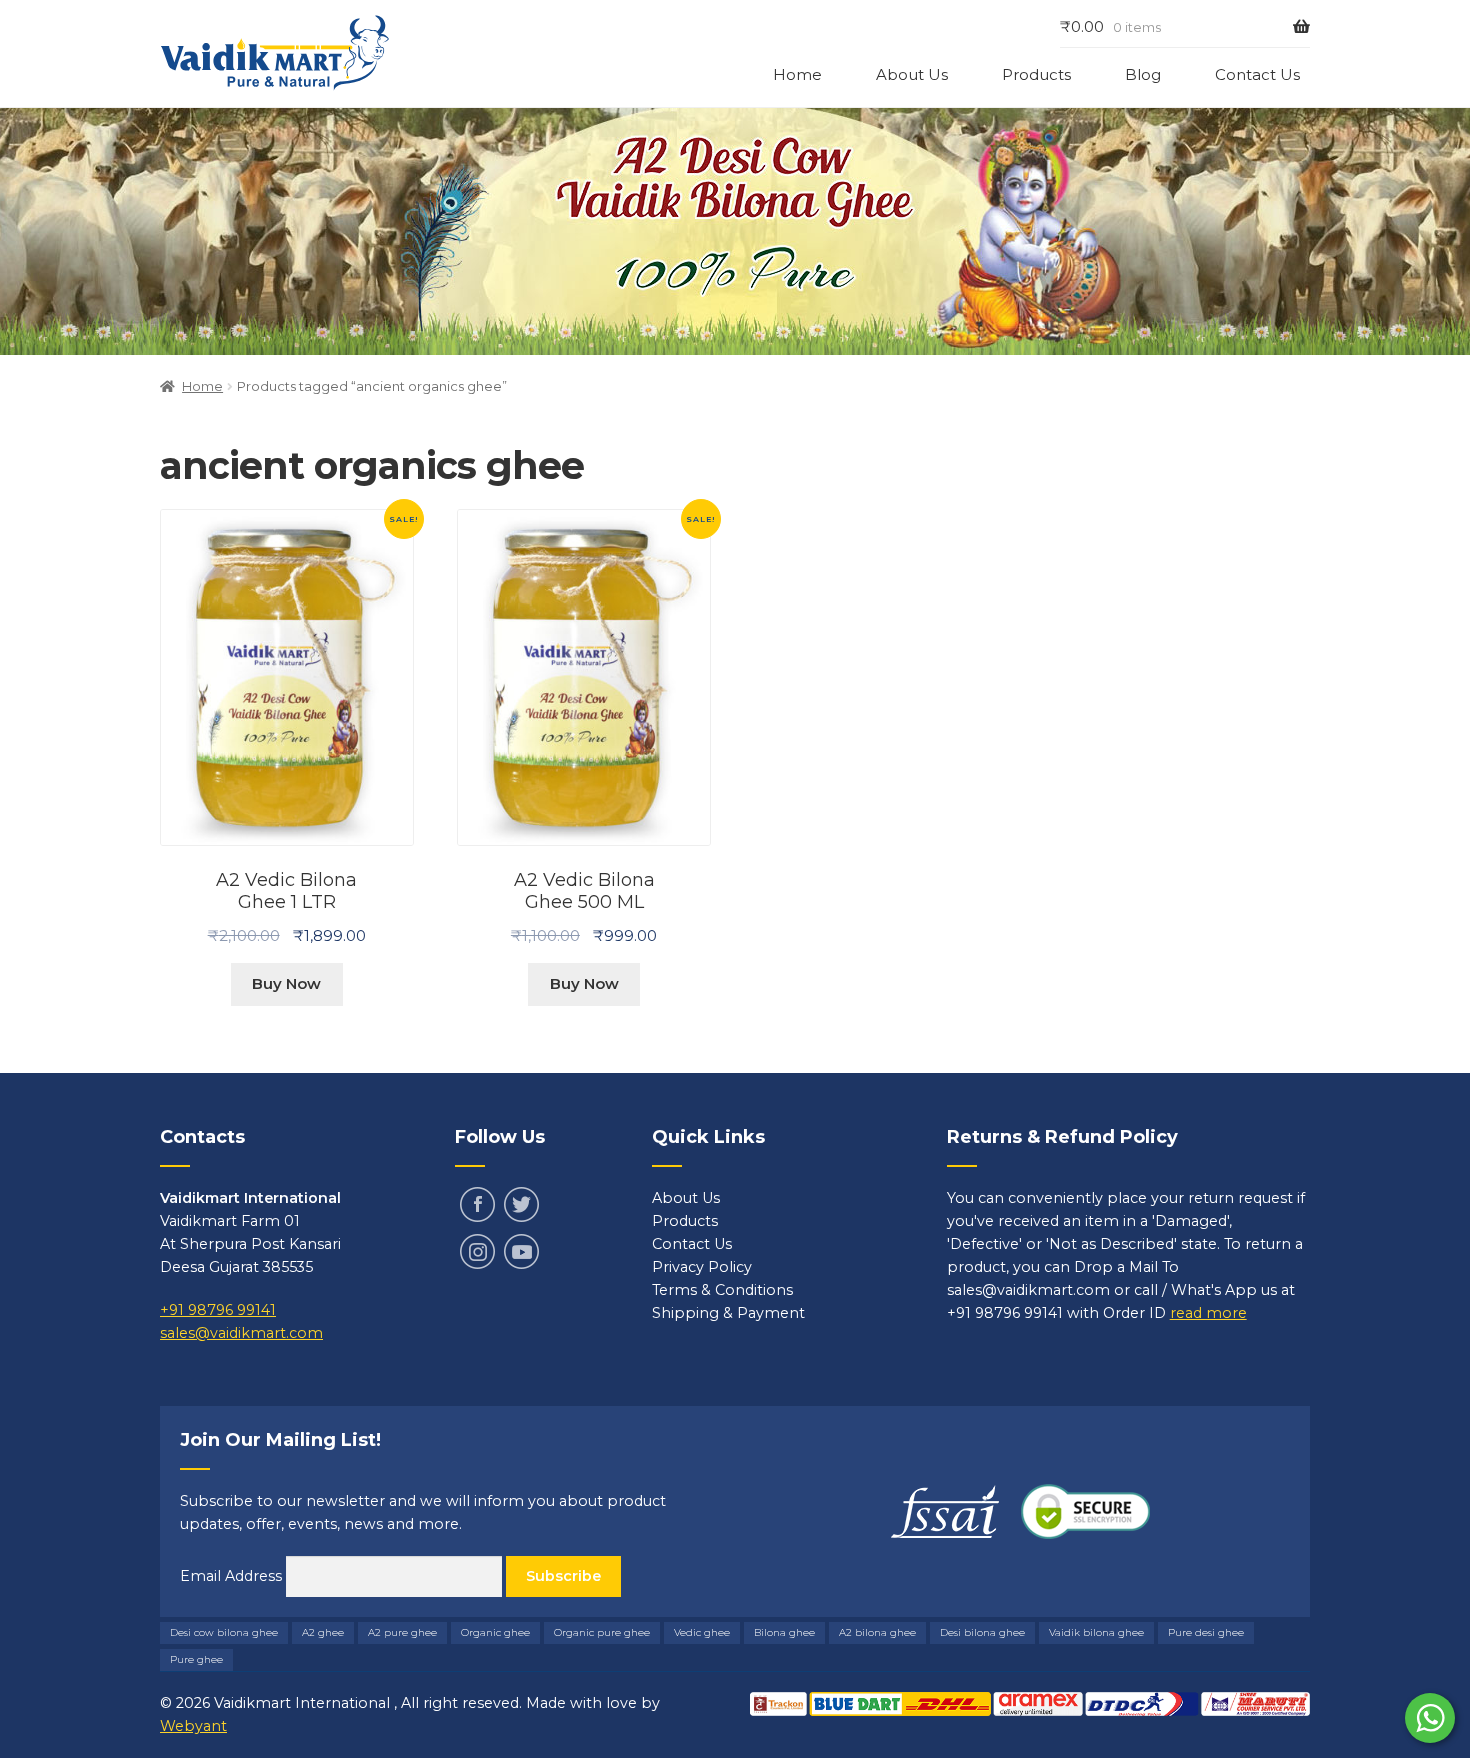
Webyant (193, 1726)
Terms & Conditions (722, 1290)
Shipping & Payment (728, 1313)
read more (1208, 1313)
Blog (1143, 74)
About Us (912, 74)
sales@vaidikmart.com (241, 1333)
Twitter (521, 1204)
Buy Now (286, 983)
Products (1036, 74)
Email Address (233, 1576)
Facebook (477, 1204)
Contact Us (1257, 74)
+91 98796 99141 (218, 1310)
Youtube (521, 1251)
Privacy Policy (702, 1267)
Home (797, 74)
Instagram (477, 1251)
